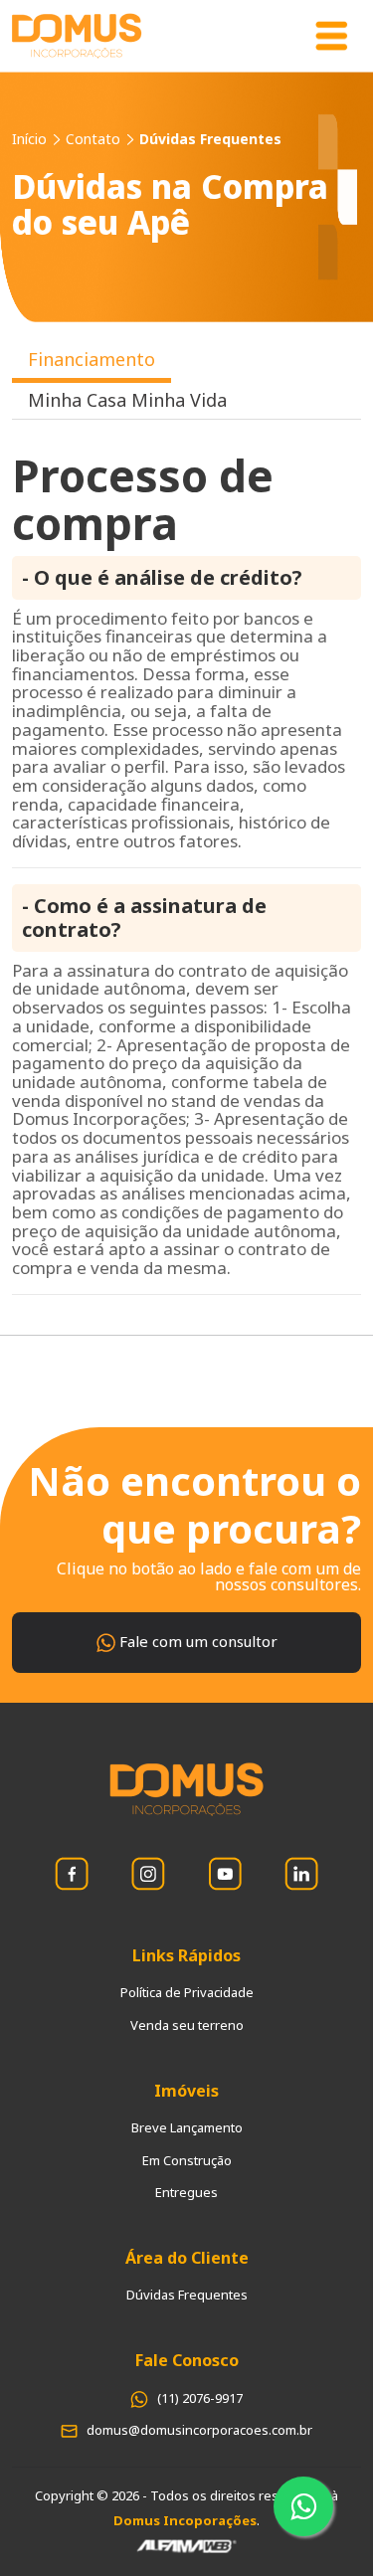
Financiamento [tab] (92, 359)
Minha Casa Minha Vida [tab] (127, 400)
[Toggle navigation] (331, 36)
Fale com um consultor (196, 1641)
